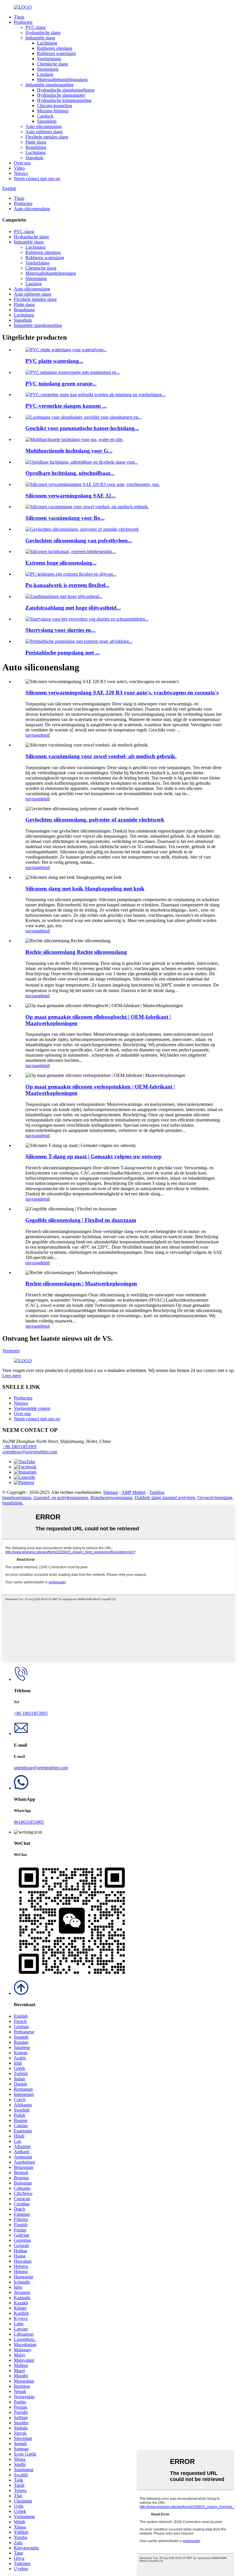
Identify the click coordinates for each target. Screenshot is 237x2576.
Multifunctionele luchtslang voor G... (69, 451)
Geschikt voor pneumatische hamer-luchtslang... (82, 428)
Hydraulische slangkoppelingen (66, 90)
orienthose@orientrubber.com (30, 1452)
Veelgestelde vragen (32, 1408)
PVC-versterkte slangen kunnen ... (66, 406)
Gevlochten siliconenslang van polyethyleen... (79, 540)
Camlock (45, 116)
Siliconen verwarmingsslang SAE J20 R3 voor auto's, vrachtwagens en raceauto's (122, 693)
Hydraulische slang (43, 33)
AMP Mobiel (133, 1492)
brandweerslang (17, 1498)
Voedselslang (49, 59)
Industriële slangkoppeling (49, 85)
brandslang (12, 1503)
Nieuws (21, 173)
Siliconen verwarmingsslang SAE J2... (71, 496)
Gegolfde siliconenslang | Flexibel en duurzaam (81, 1220)
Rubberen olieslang (55, 48)
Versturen (11, 1351)
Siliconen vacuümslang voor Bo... (65, 518)
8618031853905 (29, 1822)
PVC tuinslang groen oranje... (61, 384)
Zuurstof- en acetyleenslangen (61, 1498)
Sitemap (111, 1492)
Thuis (19, 17)
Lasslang (45, 74)
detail (45, 735)
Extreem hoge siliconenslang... (61, 563)
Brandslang (36, 147)
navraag (33, 735)
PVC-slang (36, 27)
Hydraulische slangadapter (61, 95)
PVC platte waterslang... (54, 361)
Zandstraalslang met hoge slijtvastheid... (73, 608)
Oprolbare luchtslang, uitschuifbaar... (70, 473)
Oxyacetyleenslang (215, 1498)
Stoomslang (48, 69)
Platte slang (36, 142)
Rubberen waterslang (56, 53)
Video (19, 168)
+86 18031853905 (20, 1447)
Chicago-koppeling (54, 106)
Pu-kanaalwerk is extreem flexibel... (67, 585)
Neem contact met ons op (37, 179)
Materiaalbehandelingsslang (62, 79)
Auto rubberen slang (44, 132)
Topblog (157, 1492)
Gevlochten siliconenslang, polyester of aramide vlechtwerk (95, 820)
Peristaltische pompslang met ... (63, 653)
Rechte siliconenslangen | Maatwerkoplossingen (81, 1284)
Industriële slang (40, 38)
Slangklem (47, 121)
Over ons (22, 163)
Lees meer (12, 1376)
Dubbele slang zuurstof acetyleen (165, 1498)
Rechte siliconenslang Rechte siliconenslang (76, 952)
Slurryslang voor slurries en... (60, 630)
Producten (23, 22)
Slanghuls (34, 158)
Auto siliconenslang (43, 126)
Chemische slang (52, 64)
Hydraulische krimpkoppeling (64, 100)
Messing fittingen (53, 111)
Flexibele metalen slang (47, 137)
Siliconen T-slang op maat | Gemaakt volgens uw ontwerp (93, 1156)
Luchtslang (47, 43)
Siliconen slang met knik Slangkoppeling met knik (85, 889)
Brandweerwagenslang (111, 1498)
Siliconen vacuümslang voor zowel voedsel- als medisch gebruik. (101, 756)
